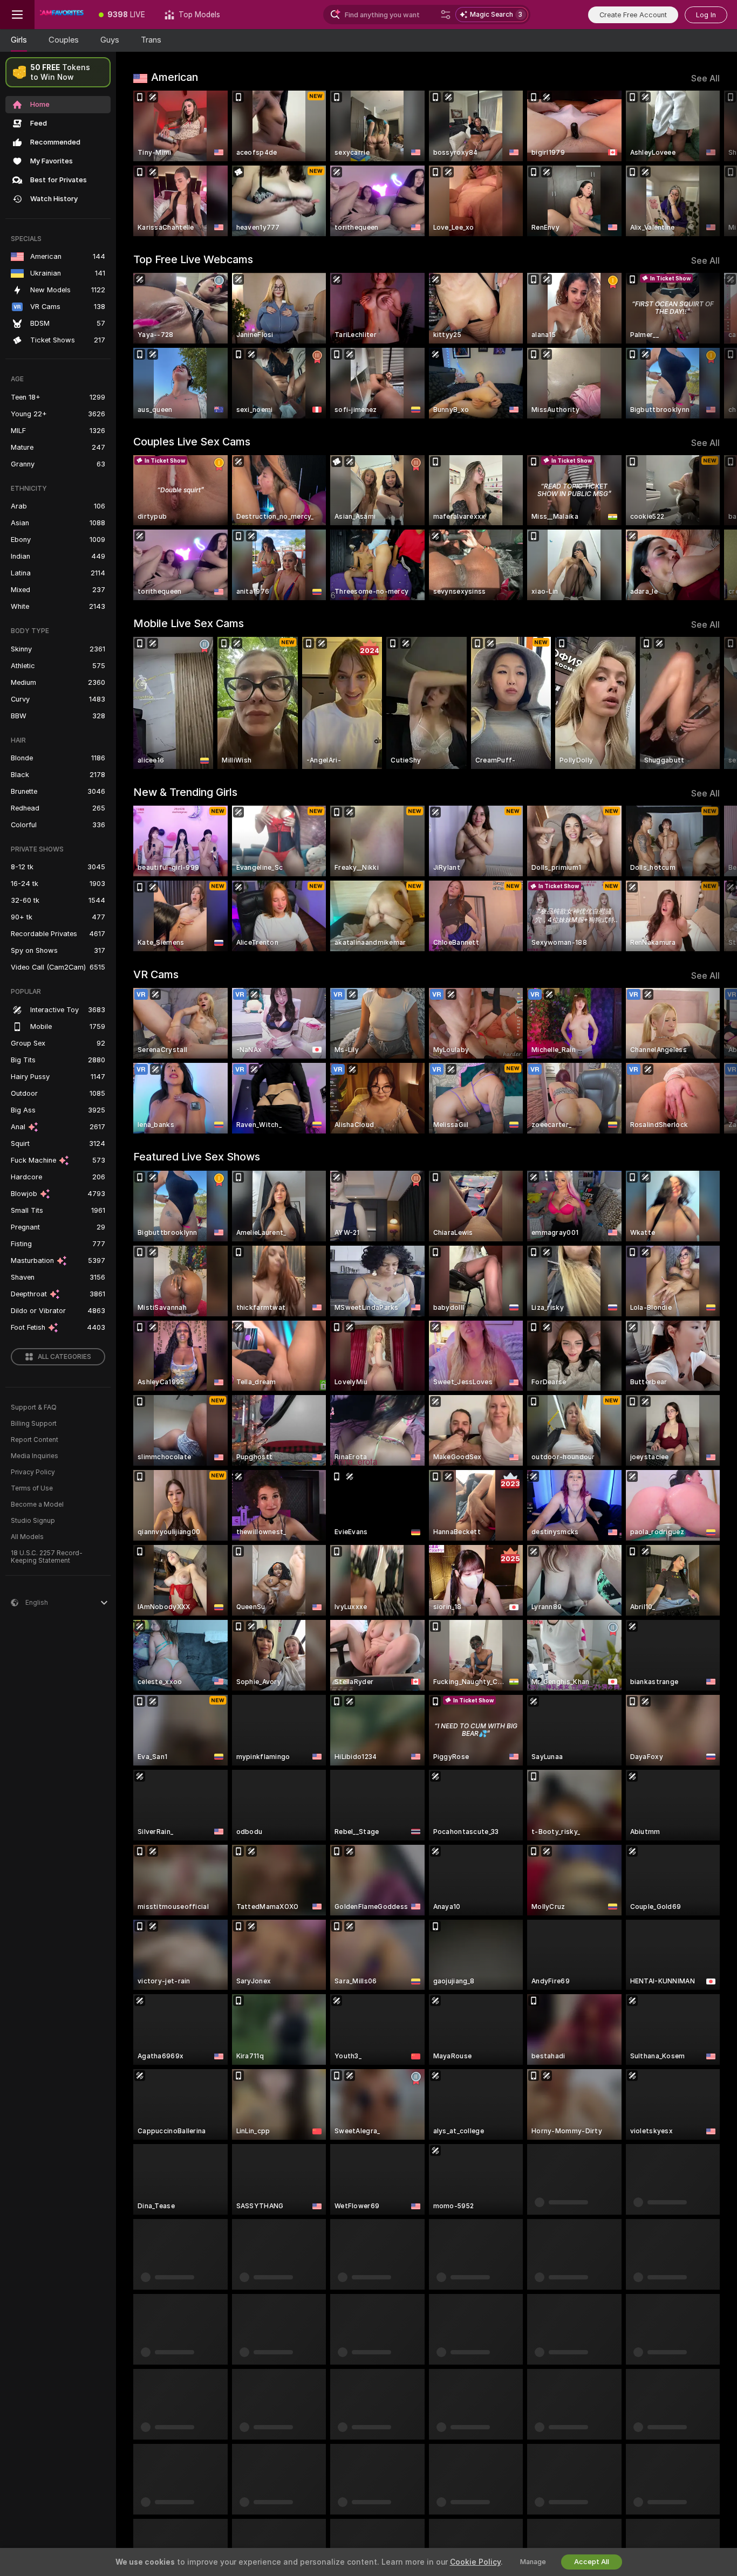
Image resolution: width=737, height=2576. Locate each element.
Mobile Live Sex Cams (189, 623)
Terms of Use (32, 1488)
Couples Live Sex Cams (192, 442)
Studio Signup (33, 1521)
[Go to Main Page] (62, 15)
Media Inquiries (35, 1456)
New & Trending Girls (185, 792)
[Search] (446, 15)
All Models (27, 1537)
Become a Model (37, 1505)
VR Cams (156, 974)
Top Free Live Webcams (193, 259)
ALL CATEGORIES (64, 1357)
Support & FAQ (34, 1407)
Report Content (35, 1440)
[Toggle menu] (17, 15)
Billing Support (34, 1424)
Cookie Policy (475, 2562)
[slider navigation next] (710, 163)
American (175, 77)
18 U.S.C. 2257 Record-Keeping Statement (47, 1557)
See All (705, 78)
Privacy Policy (33, 1472)
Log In (706, 15)
